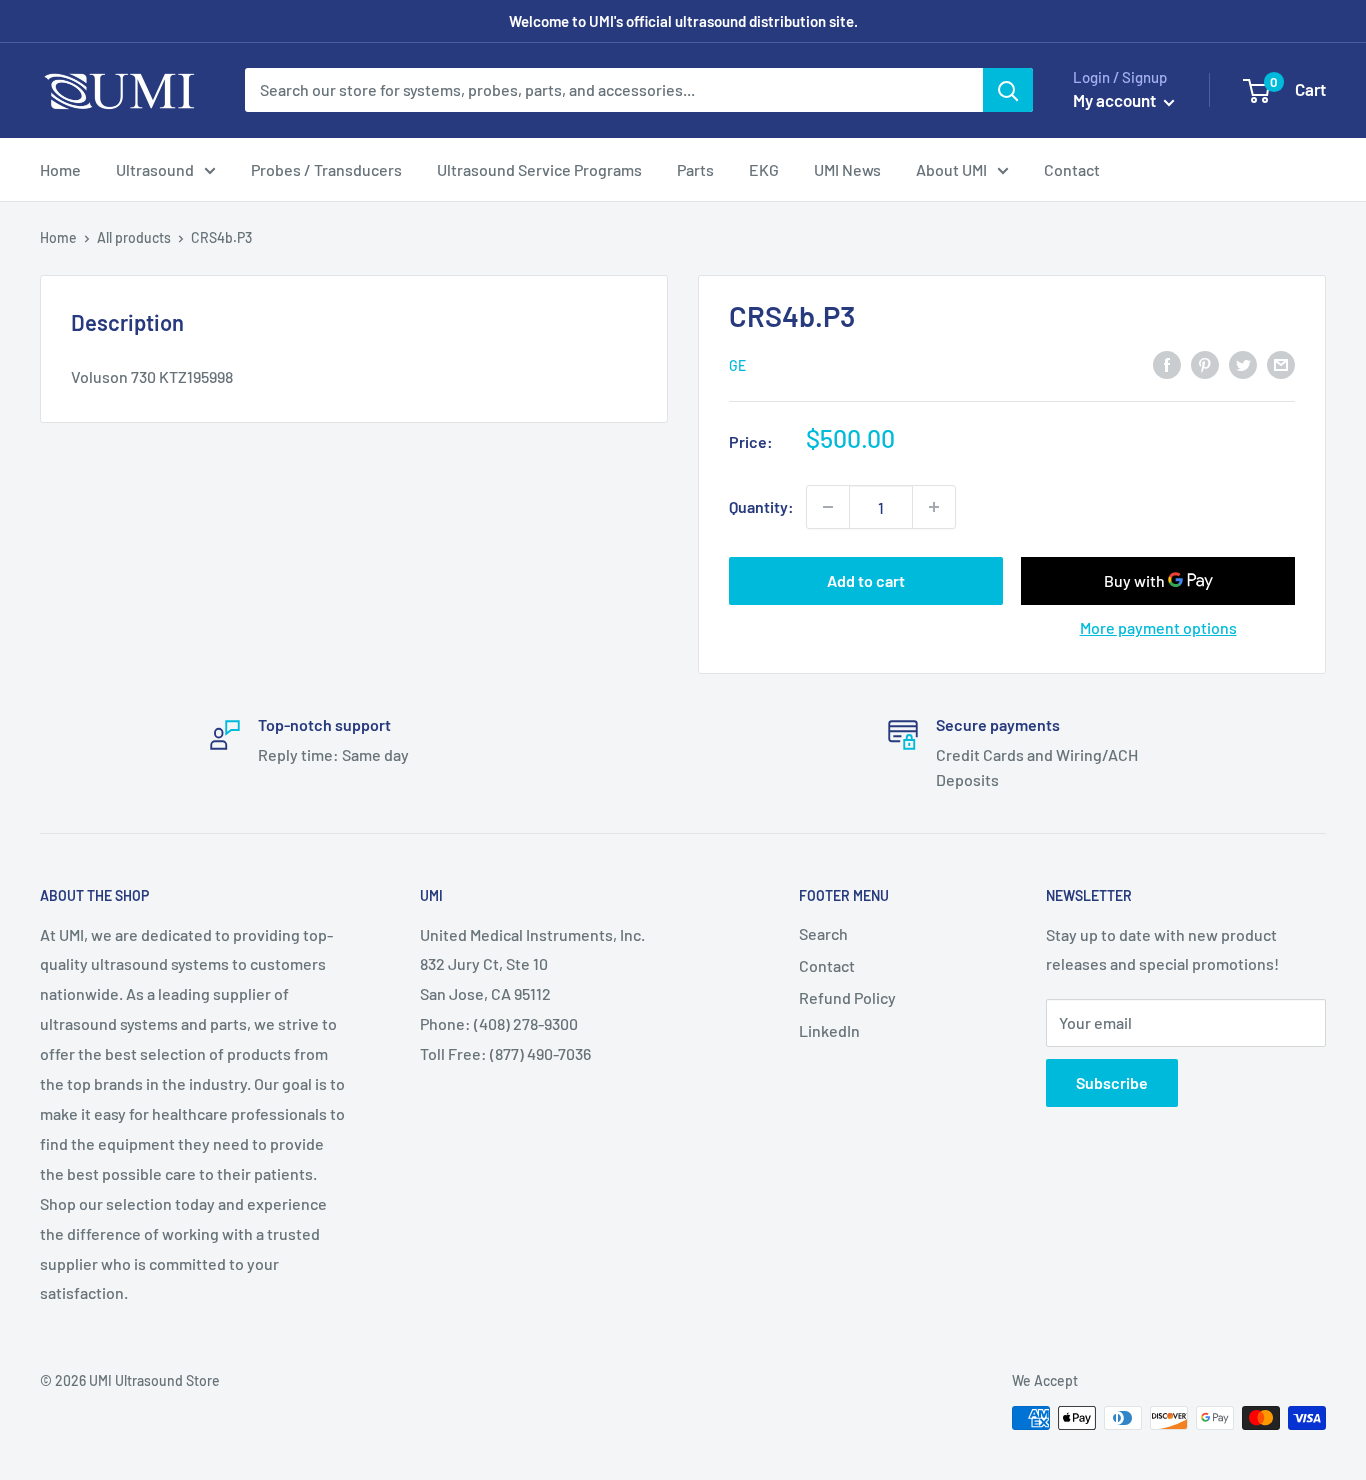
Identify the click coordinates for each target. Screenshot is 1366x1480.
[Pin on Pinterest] (1205, 363)
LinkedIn (829, 1030)
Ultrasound (155, 169)
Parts (695, 169)
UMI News (847, 169)
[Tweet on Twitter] (1243, 363)
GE (737, 365)
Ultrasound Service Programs (539, 169)
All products (134, 237)
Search (823, 933)
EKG (764, 169)
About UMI (951, 169)
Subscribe (1112, 1082)
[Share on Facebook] (1167, 363)
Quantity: (761, 506)
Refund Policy (847, 997)
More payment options (1158, 627)
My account (1116, 100)
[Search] (1008, 90)
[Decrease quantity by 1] (828, 507)
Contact (1072, 169)
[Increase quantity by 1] (934, 507)
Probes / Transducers (326, 169)
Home (60, 169)
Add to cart (866, 580)
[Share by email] (1281, 363)
